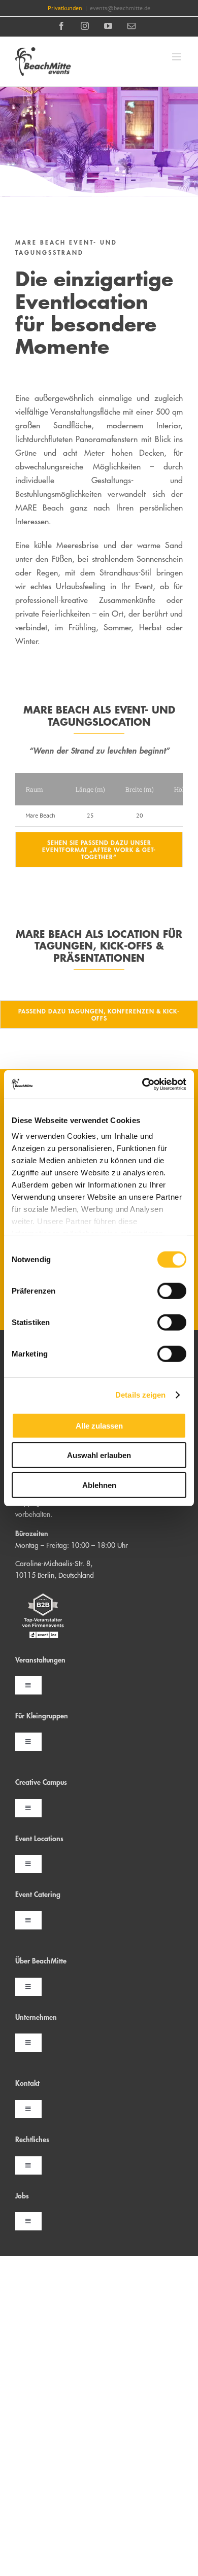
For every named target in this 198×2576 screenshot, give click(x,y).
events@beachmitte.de (120, 8)
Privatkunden (65, 8)
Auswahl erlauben (99, 1455)
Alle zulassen (99, 1425)
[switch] (172, 1291)
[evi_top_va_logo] (43, 1591)
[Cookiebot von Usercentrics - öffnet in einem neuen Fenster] (142, 1084)
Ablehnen (99, 1485)
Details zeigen (140, 1395)
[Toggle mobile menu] (177, 57)
